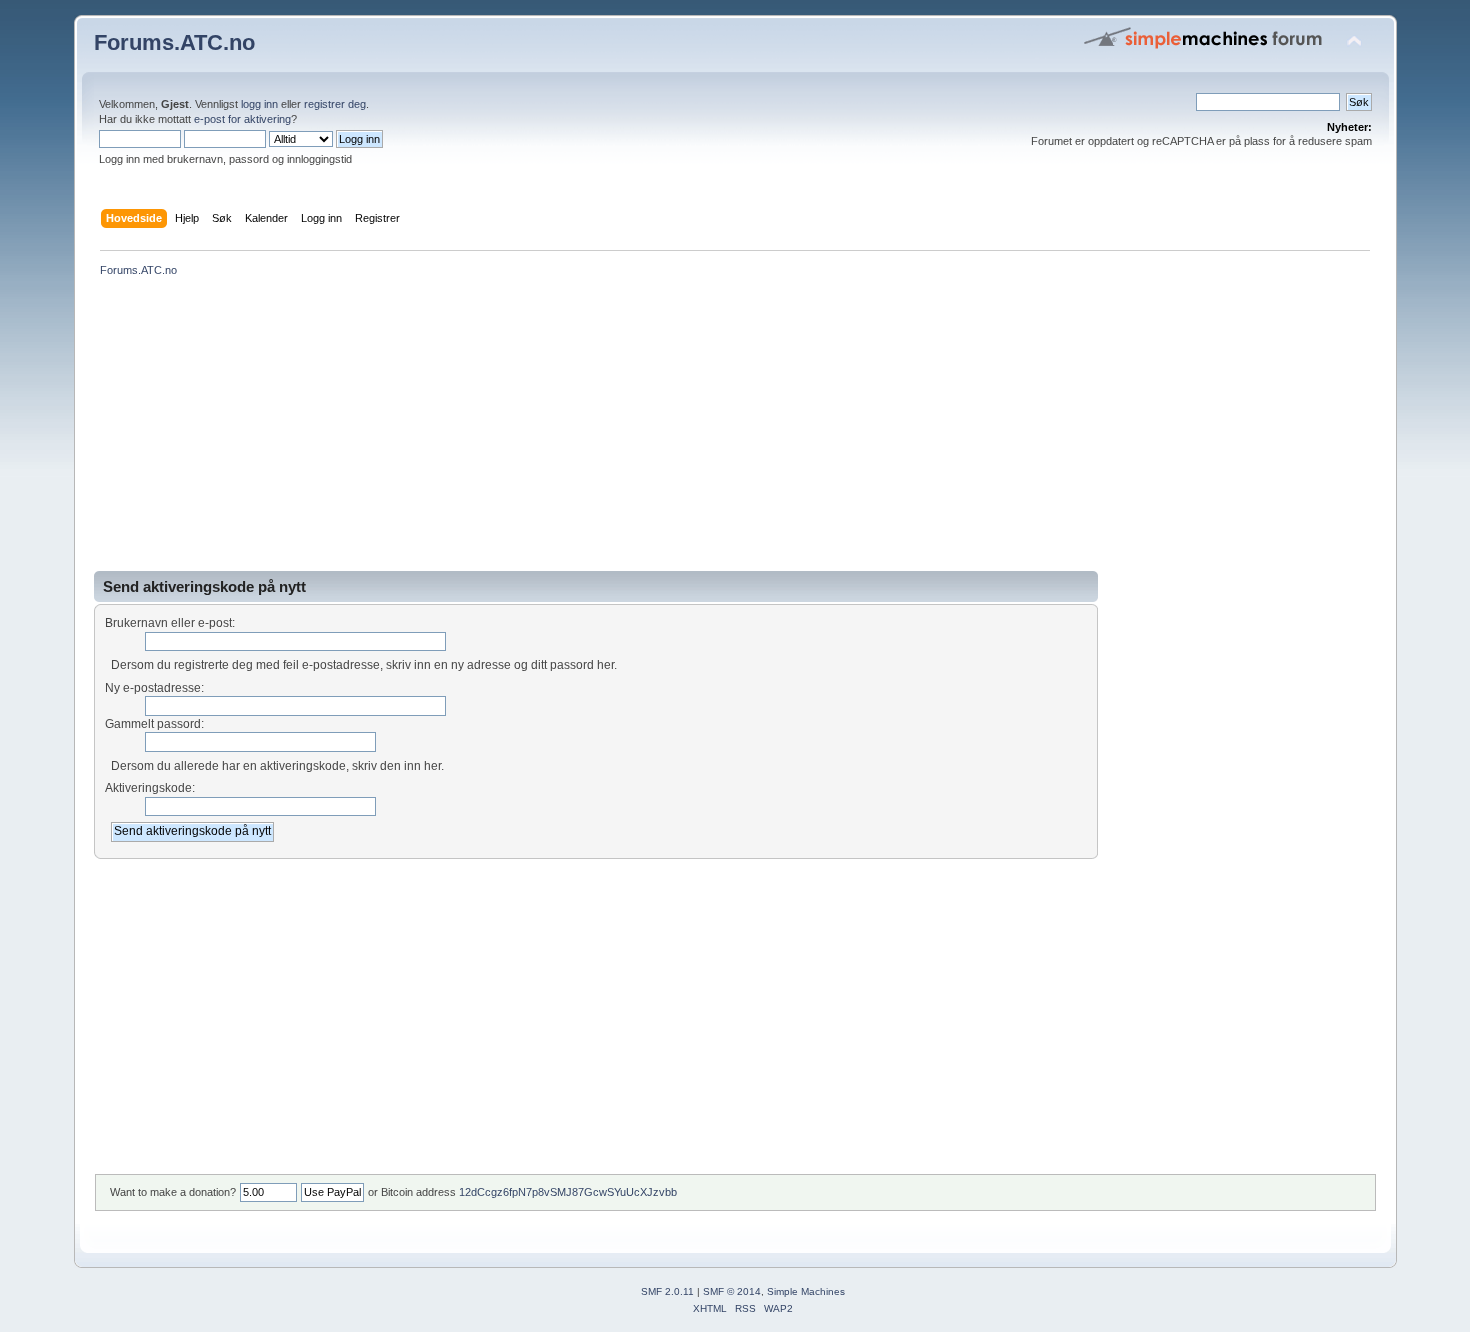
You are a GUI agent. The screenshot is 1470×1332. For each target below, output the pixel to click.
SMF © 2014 (732, 1291)
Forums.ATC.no (174, 42)
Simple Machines (806, 1291)
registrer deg (335, 104)
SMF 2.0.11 (667, 1291)
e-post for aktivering (242, 119)
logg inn (259, 104)
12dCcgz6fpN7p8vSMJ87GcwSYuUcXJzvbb (568, 1192)
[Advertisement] (694, 431)
